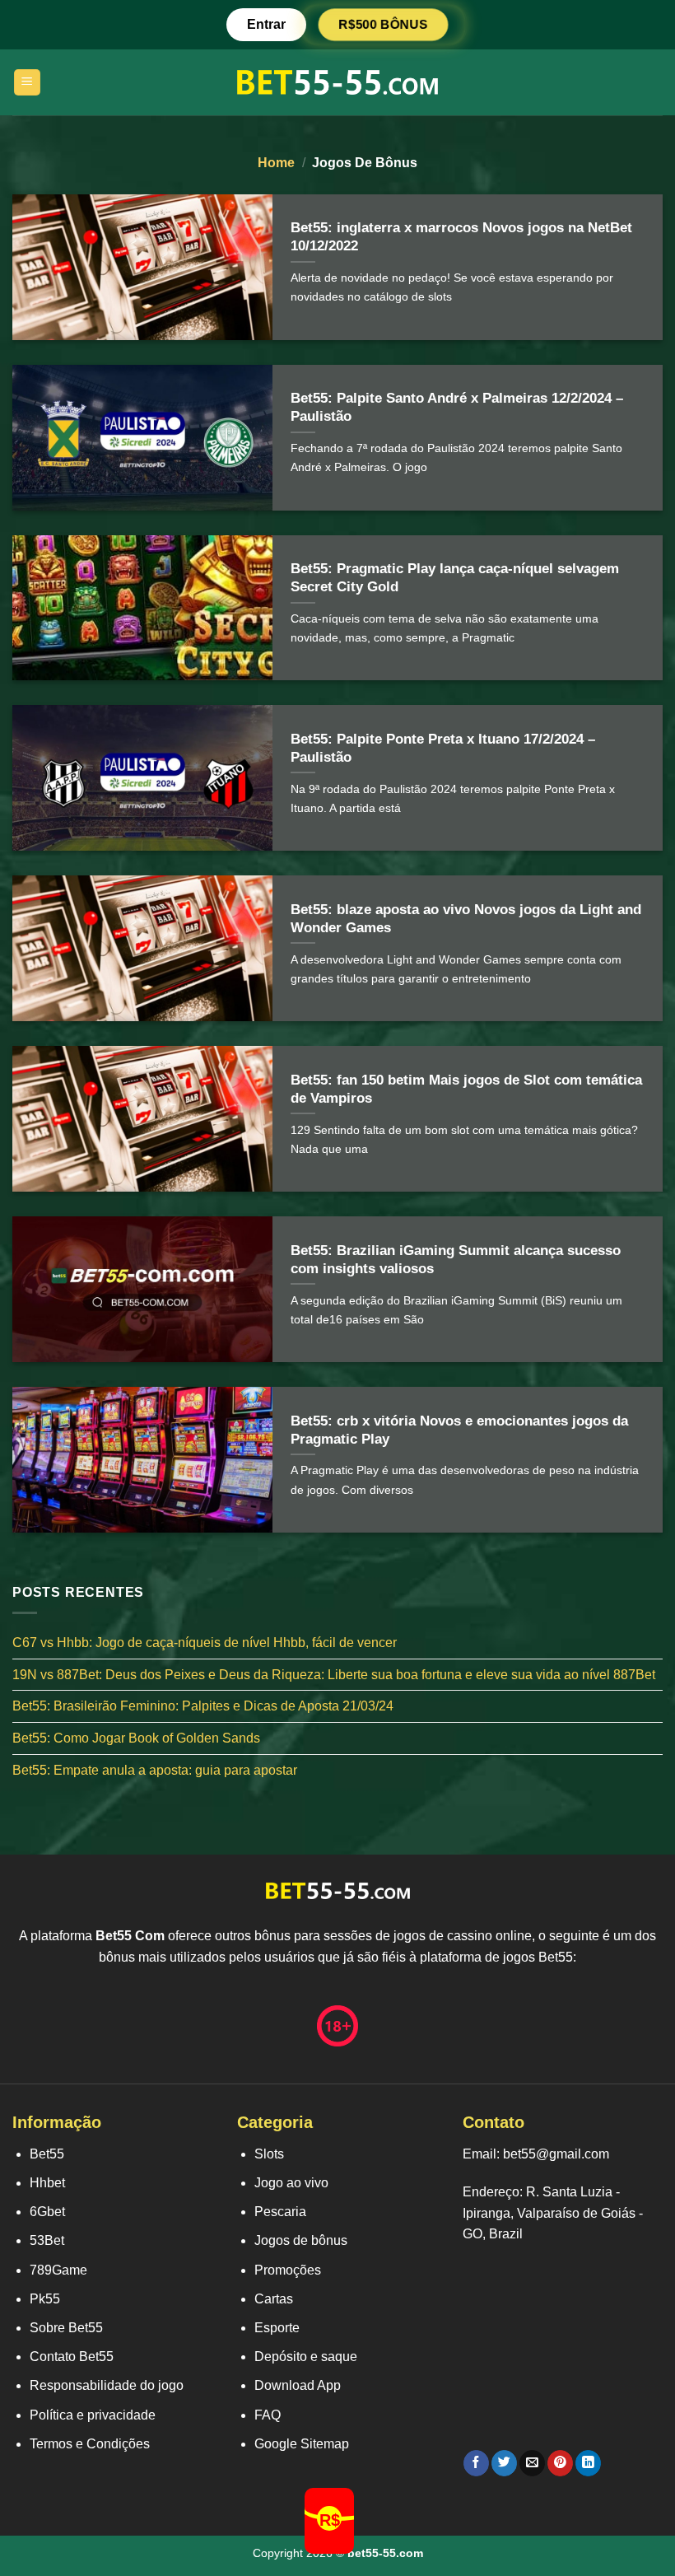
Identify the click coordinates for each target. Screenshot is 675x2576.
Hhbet (47, 2183)
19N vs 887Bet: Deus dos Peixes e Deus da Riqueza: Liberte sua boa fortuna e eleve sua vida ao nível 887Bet (334, 1675)
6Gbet (47, 2212)
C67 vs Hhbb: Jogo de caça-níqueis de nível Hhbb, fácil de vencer (205, 1643)
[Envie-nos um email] (532, 2463)
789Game (58, 2270)
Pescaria (280, 2212)
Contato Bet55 (72, 2357)
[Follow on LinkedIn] (588, 2463)
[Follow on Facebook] (476, 2463)
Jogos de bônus (301, 2240)
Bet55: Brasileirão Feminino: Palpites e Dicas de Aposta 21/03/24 (203, 1707)
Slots (269, 2154)
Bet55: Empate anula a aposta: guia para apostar (155, 1770)
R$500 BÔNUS (383, 24)
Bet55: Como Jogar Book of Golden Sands (136, 1738)
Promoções (288, 2270)
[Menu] (28, 83)
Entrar (266, 24)
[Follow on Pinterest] (560, 2463)
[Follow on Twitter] (504, 2463)
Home (276, 163)
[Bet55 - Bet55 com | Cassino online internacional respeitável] (338, 82)
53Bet (47, 2240)
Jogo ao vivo (291, 2183)
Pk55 (45, 2299)
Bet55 (47, 2154)
